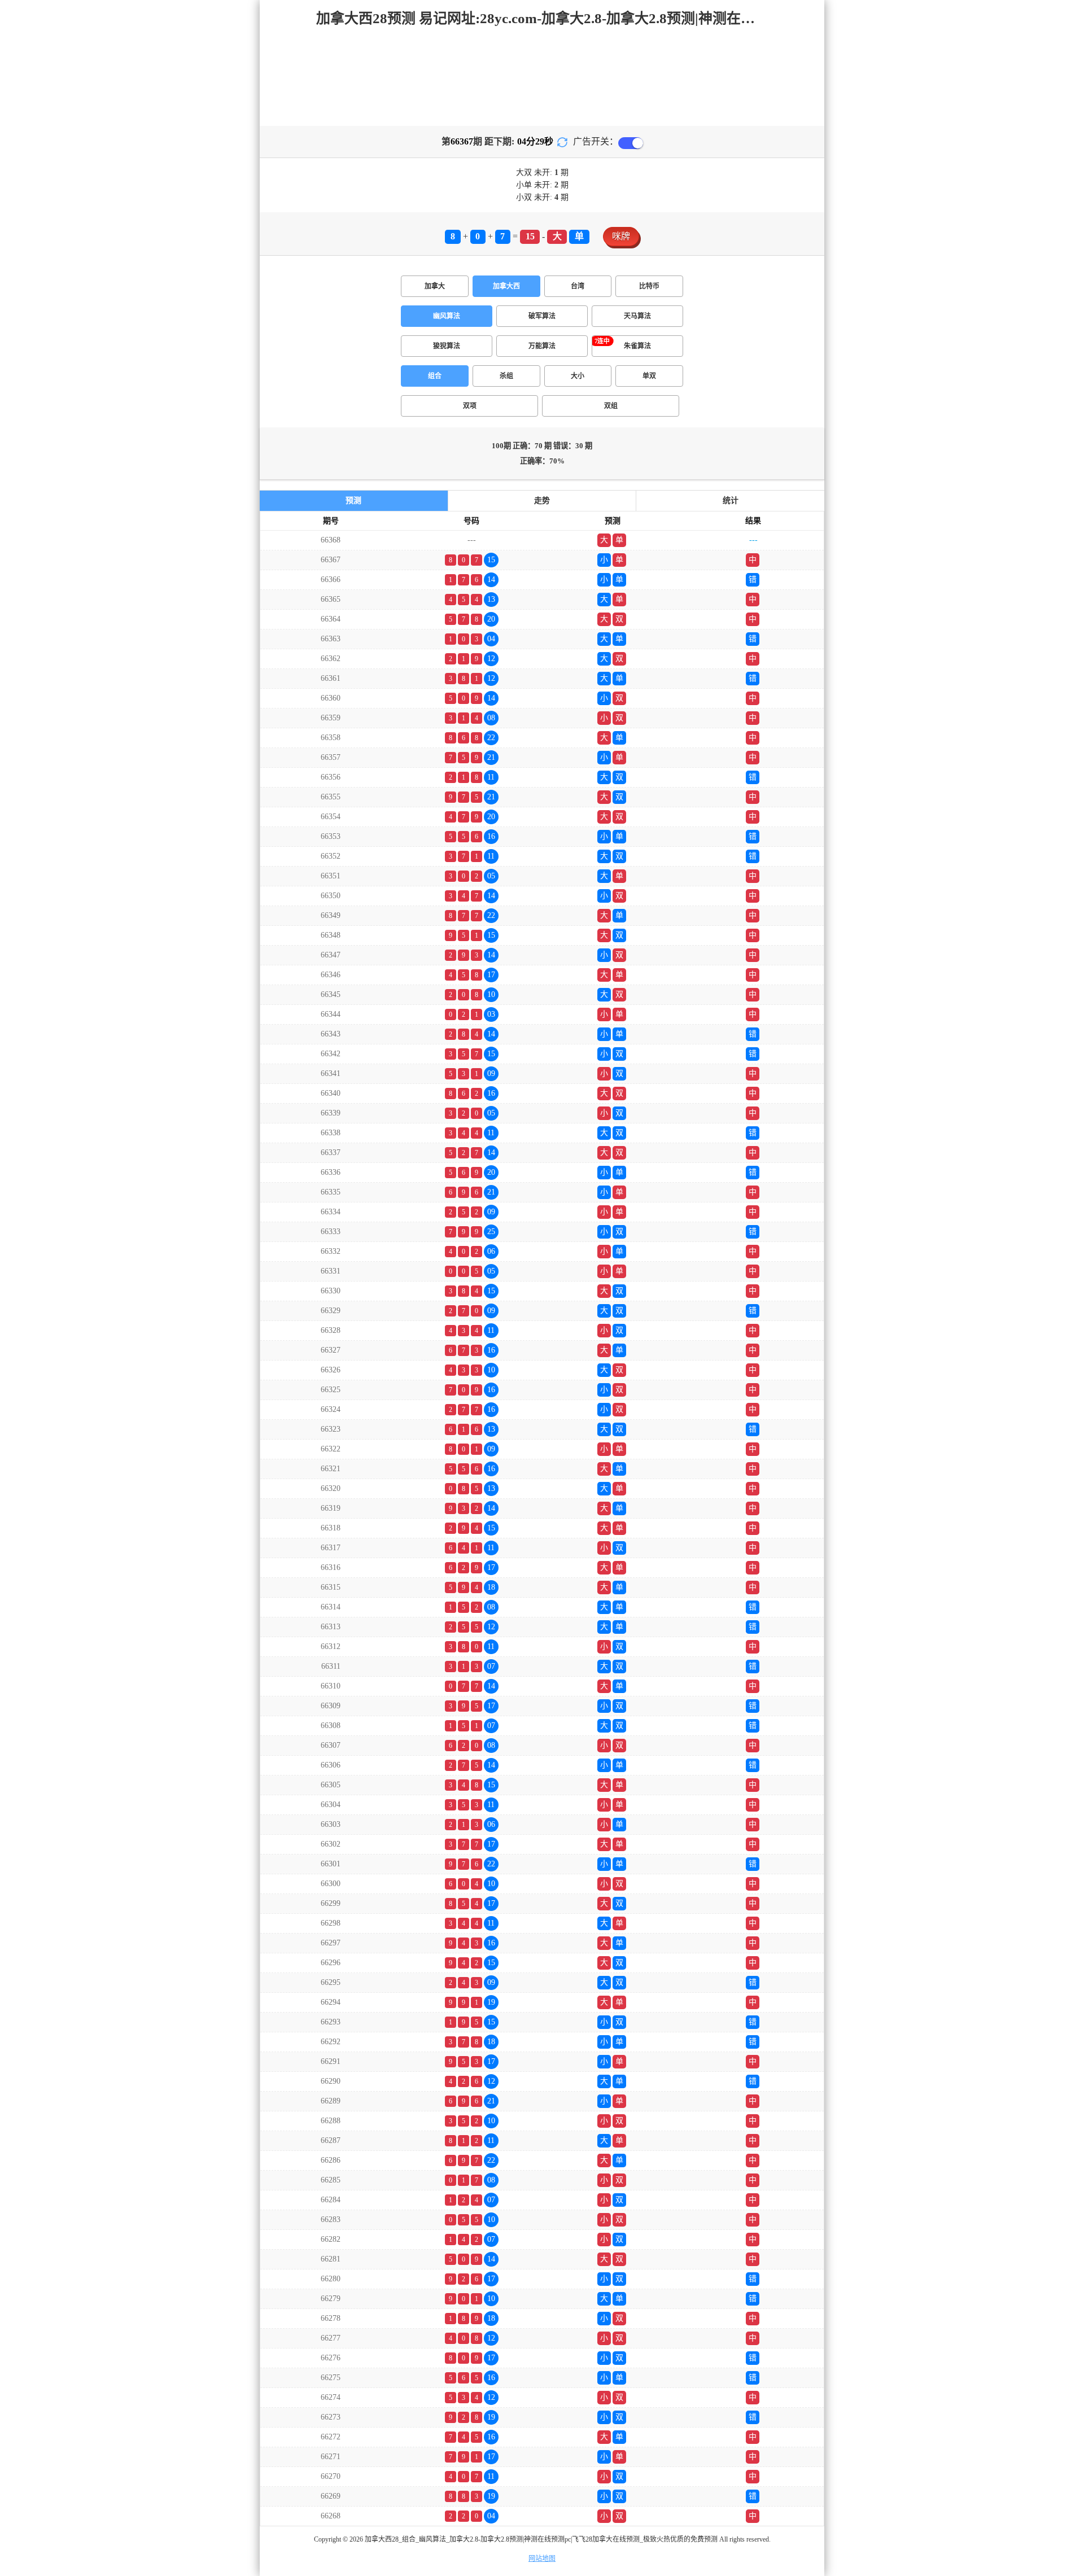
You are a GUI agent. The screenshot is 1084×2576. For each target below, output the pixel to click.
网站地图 (542, 2558)
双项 (470, 406)
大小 (578, 376)
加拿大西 (506, 286)
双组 (611, 406)
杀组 (506, 376)
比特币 (649, 286)
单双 (649, 376)
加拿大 (435, 286)
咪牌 (621, 236)
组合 (435, 376)
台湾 (578, 286)
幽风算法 (447, 316)
